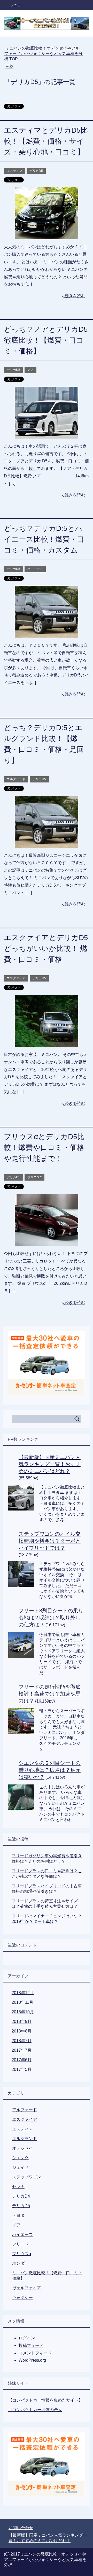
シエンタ (20, 2158)
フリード (20, 2244)
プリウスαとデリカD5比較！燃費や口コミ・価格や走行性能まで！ (44, 1148)
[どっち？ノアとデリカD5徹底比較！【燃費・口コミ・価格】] (47, 435)
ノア (30, 370)
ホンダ (18, 2263)
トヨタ (18, 2215)
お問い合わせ (21, 2528)
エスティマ (14, 171)
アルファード (25, 2110)
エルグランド (16, 779)
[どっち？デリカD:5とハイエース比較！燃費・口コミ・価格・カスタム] (47, 634)
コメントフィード (35, 2353)
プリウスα (34, 1177)
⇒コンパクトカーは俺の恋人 (35, 2410)
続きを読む (75, 296)
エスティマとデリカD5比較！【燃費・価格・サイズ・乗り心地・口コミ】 (46, 141)
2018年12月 (23, 1993)
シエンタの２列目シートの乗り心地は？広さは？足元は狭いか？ (50, 1770)
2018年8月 (22, 2031)
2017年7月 (22, 2050)
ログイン (27, 2338)
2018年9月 (22, 2021)
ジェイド (20, 2167)
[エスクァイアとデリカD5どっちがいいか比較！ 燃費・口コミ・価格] (47, 1043)
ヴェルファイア (27, 2288)
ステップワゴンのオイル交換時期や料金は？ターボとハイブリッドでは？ (50, 1541)
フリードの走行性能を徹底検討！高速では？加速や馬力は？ (50, 1694)
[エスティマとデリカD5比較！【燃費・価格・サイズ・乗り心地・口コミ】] (47, 235)
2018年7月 (22, 2041)
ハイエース (35, 569)
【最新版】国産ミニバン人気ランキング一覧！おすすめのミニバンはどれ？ (50, 1464)
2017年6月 (22, 2060)
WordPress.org (32, 2360)
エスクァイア (16, 978)
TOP (43, 54)
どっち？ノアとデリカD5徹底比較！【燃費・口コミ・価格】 (46, 340)
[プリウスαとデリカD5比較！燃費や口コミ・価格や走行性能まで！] (47, 1242)
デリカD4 (21, 2196)
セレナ (18, 2187)
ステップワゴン (27, 2177)
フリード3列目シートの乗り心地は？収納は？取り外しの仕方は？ (51, 1618)
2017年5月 (22, 2069)
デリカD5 (36, 171)
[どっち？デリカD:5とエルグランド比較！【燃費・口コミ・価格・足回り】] (47, 844)
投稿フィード (31, 2345)
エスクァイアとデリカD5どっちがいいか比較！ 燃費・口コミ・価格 (46, 948)
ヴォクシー (22, 2298)
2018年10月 (23, 2012)
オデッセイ (22, 2148)
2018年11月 (22, 2002)
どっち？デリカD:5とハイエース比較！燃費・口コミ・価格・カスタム (44, 539)
